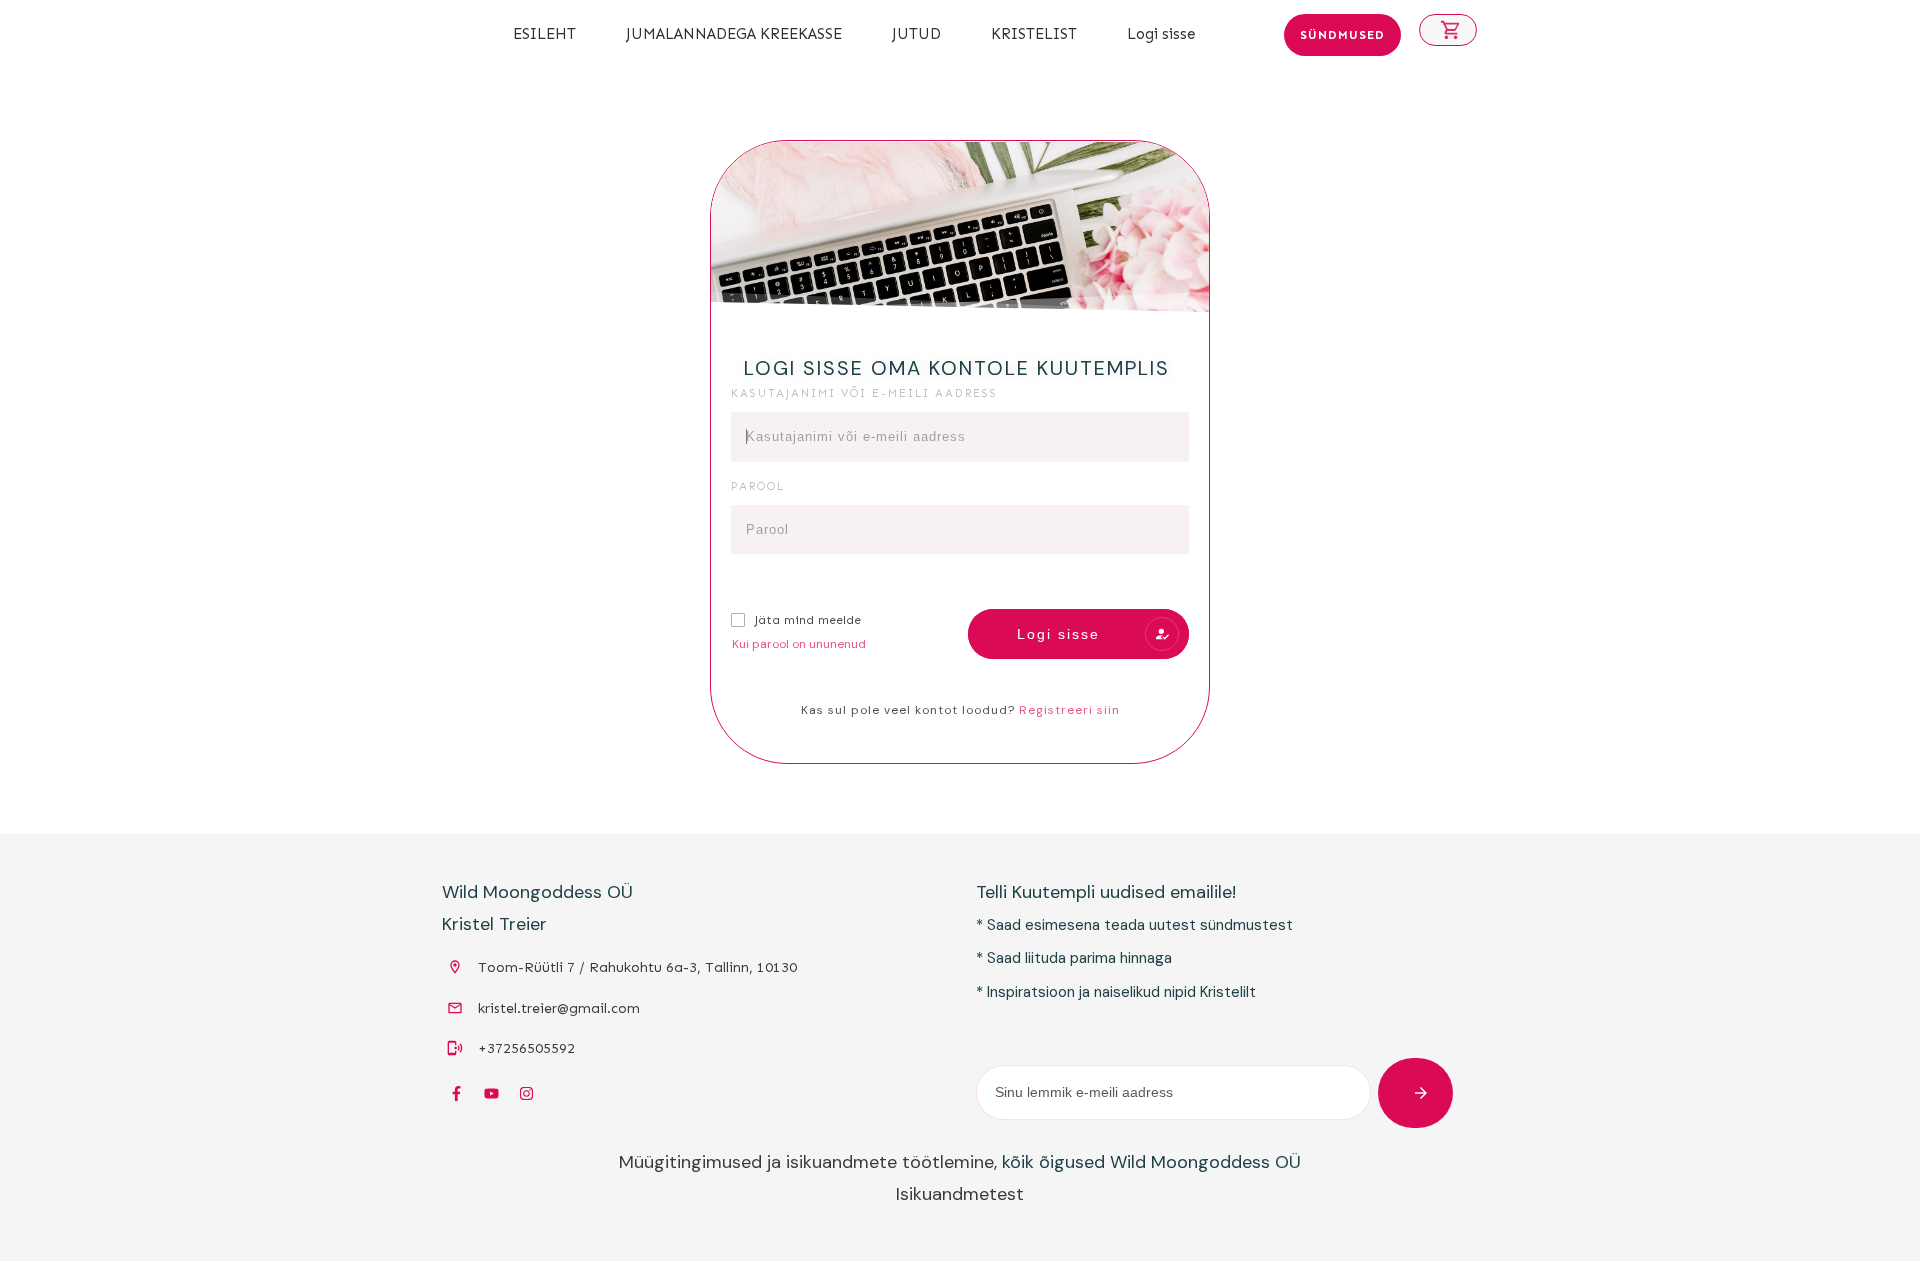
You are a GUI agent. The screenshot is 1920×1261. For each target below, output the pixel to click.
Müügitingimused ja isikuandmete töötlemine (806, 1162)
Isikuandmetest (960, 1194)
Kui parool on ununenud (799, 644)
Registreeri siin (1069, 710)
